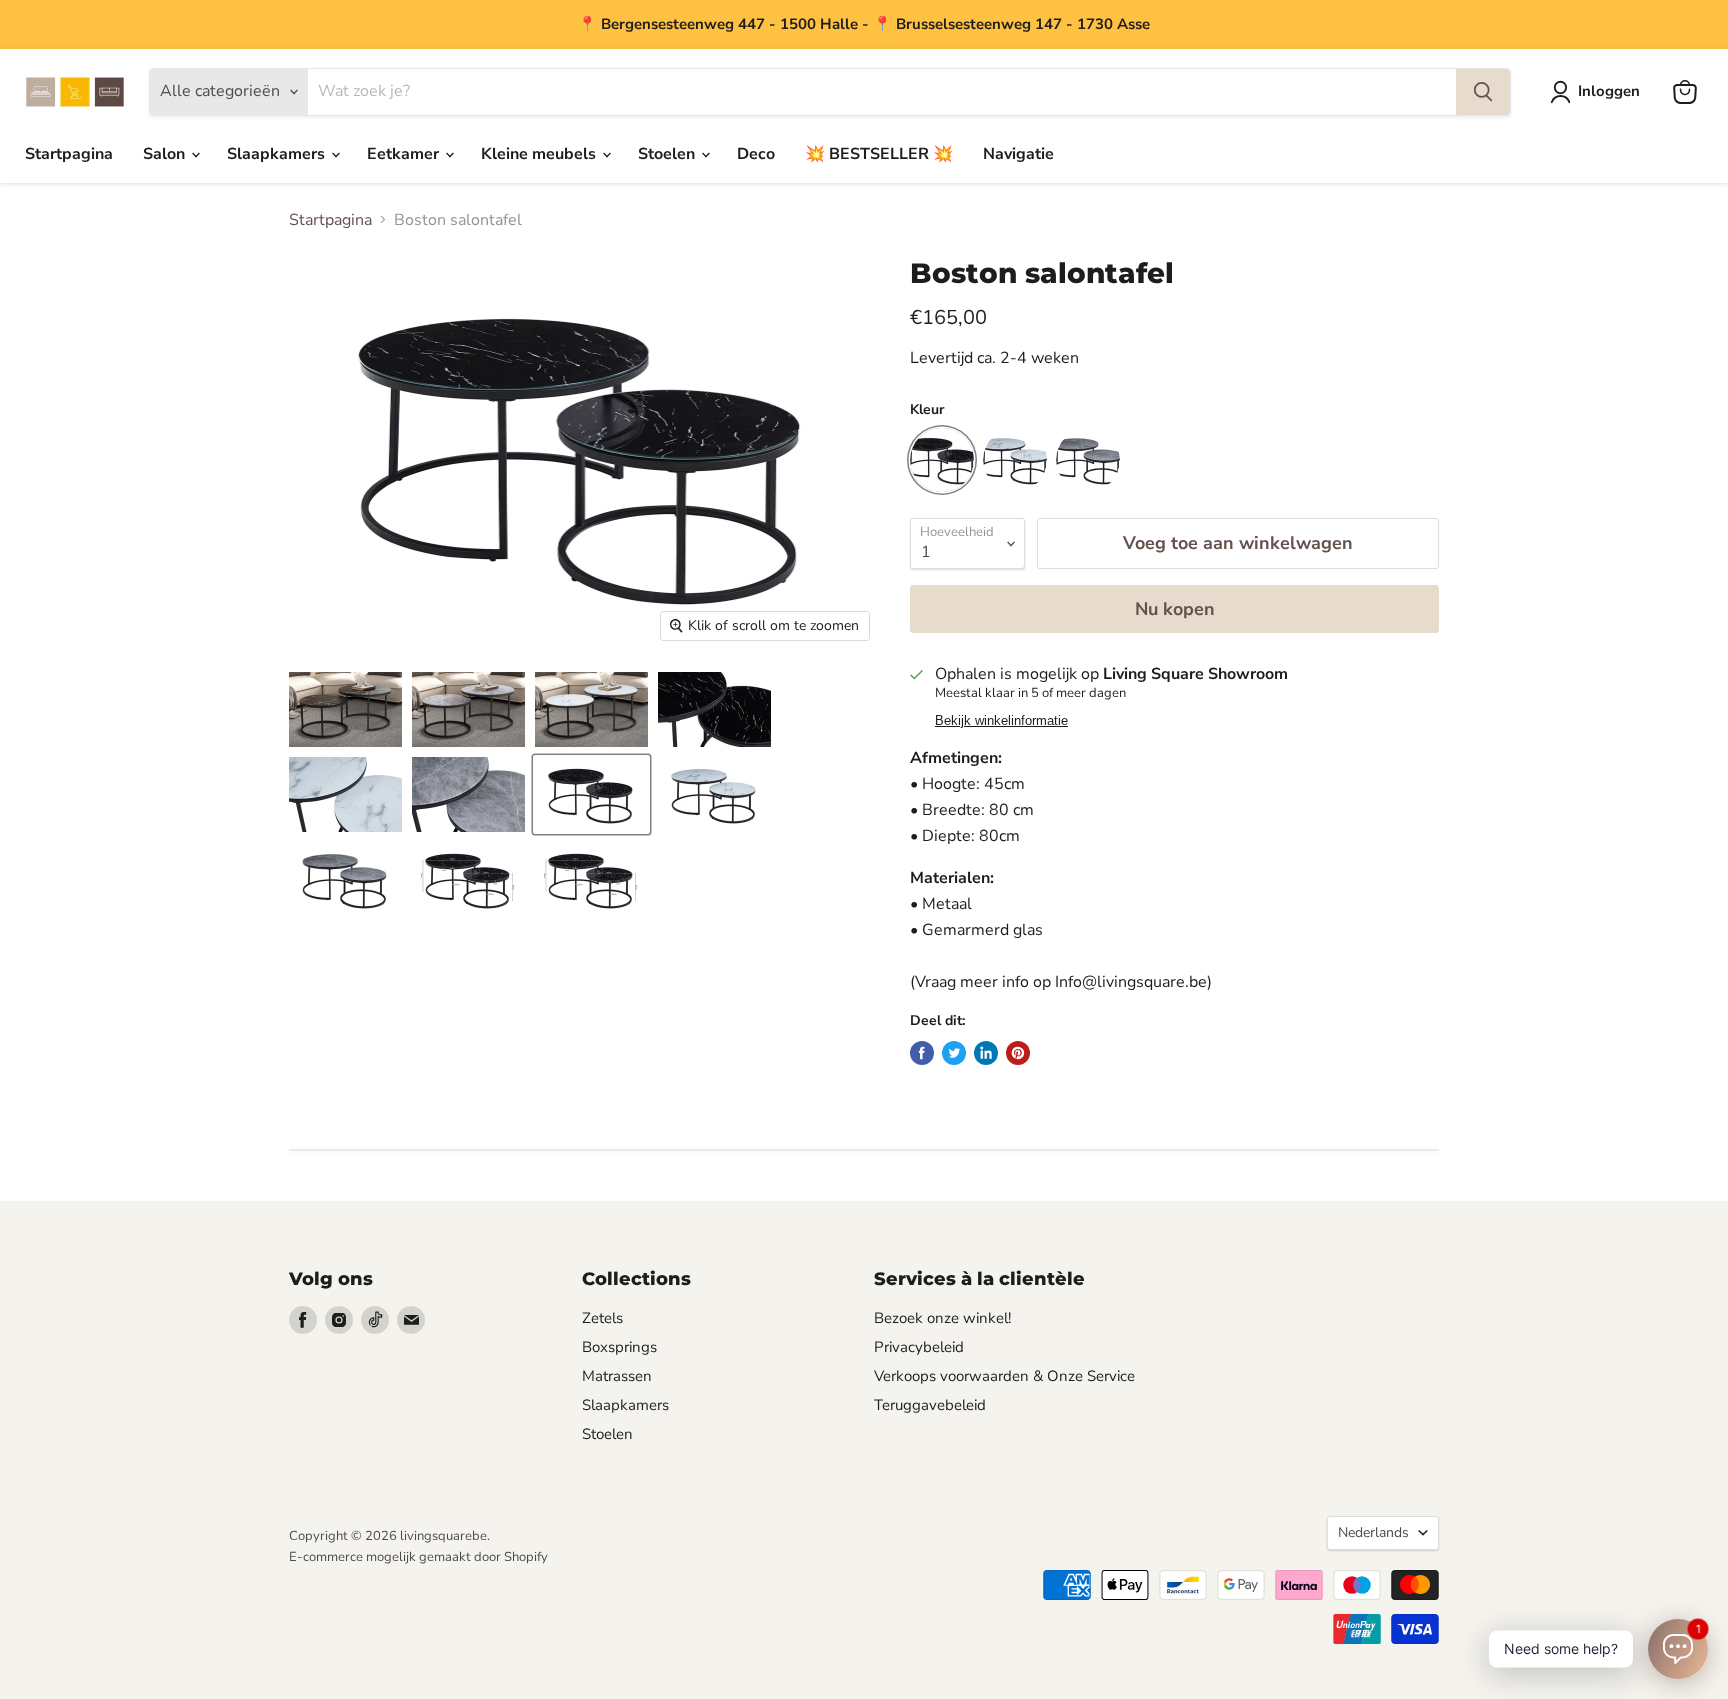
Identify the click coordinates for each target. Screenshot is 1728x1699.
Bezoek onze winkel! (942, 1318)
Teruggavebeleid (930, 1405)
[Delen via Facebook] (922, 1053)
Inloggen (1609, 91)
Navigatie (1018, 154)
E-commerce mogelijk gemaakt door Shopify (418, 1557)
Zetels (602, 1318)
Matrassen (617, 1376)
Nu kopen (1175, 609)
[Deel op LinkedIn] (986, 1053)
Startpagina (69, 154)
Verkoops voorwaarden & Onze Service (1004, 1376)
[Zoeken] (1483, 92)
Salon (166, 154)
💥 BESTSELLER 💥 (879, 154)
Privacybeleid (919, 1347)
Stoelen (668, 154)
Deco (756, 154)
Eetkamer (405, 154)
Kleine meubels (540, 154)
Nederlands (1373, 1532)
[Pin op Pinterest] (1018, 1053)
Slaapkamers (278, 154)
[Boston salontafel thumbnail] (345, 709)
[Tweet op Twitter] (954, 1053)
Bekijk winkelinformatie (1001, 721)
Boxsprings (619, 1347)
